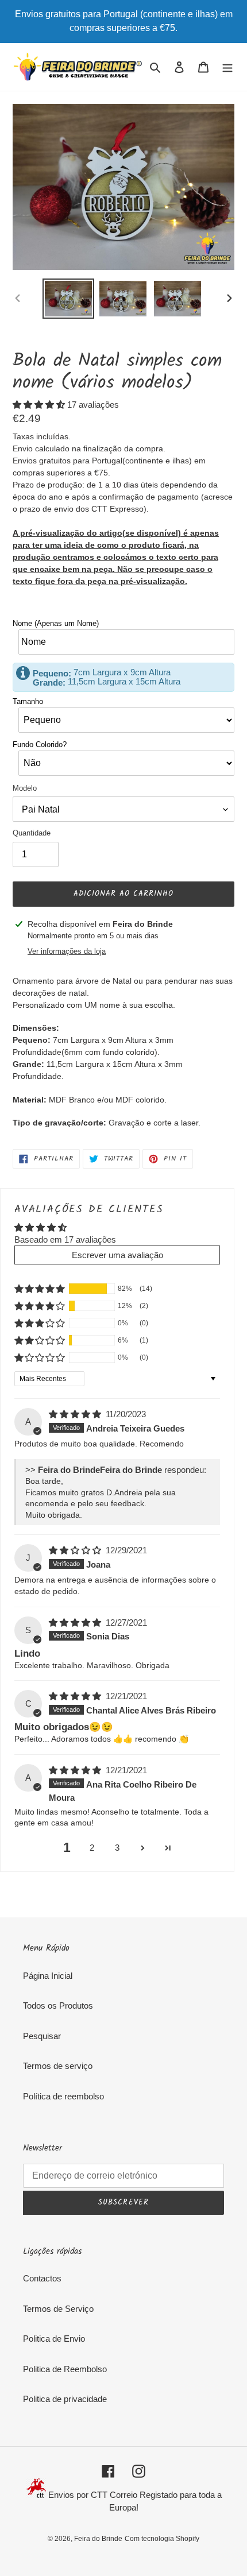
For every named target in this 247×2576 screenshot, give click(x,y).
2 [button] (92, 1848)
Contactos (42, 2278)
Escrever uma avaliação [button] (117, 1255)
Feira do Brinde (98, 2539)
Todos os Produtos (58, 2006)
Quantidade (32, 833)
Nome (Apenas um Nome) (56, 623)
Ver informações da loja (67, 951)
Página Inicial (48, 1976)
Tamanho (28, 701)
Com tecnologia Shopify (162, 2539)
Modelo (25, 788)
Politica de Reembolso (65, 2369)
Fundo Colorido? (40, 744)
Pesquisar (42, 2036)
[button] (40, 405)
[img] (76, 1414)
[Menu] (227, 67)
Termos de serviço (58, 2066)
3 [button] (117, 1848)
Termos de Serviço (58, 2309)
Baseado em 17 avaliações (65, 1239)
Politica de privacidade (65, 2399)
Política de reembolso (63, 2096)
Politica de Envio (54, 2339)
